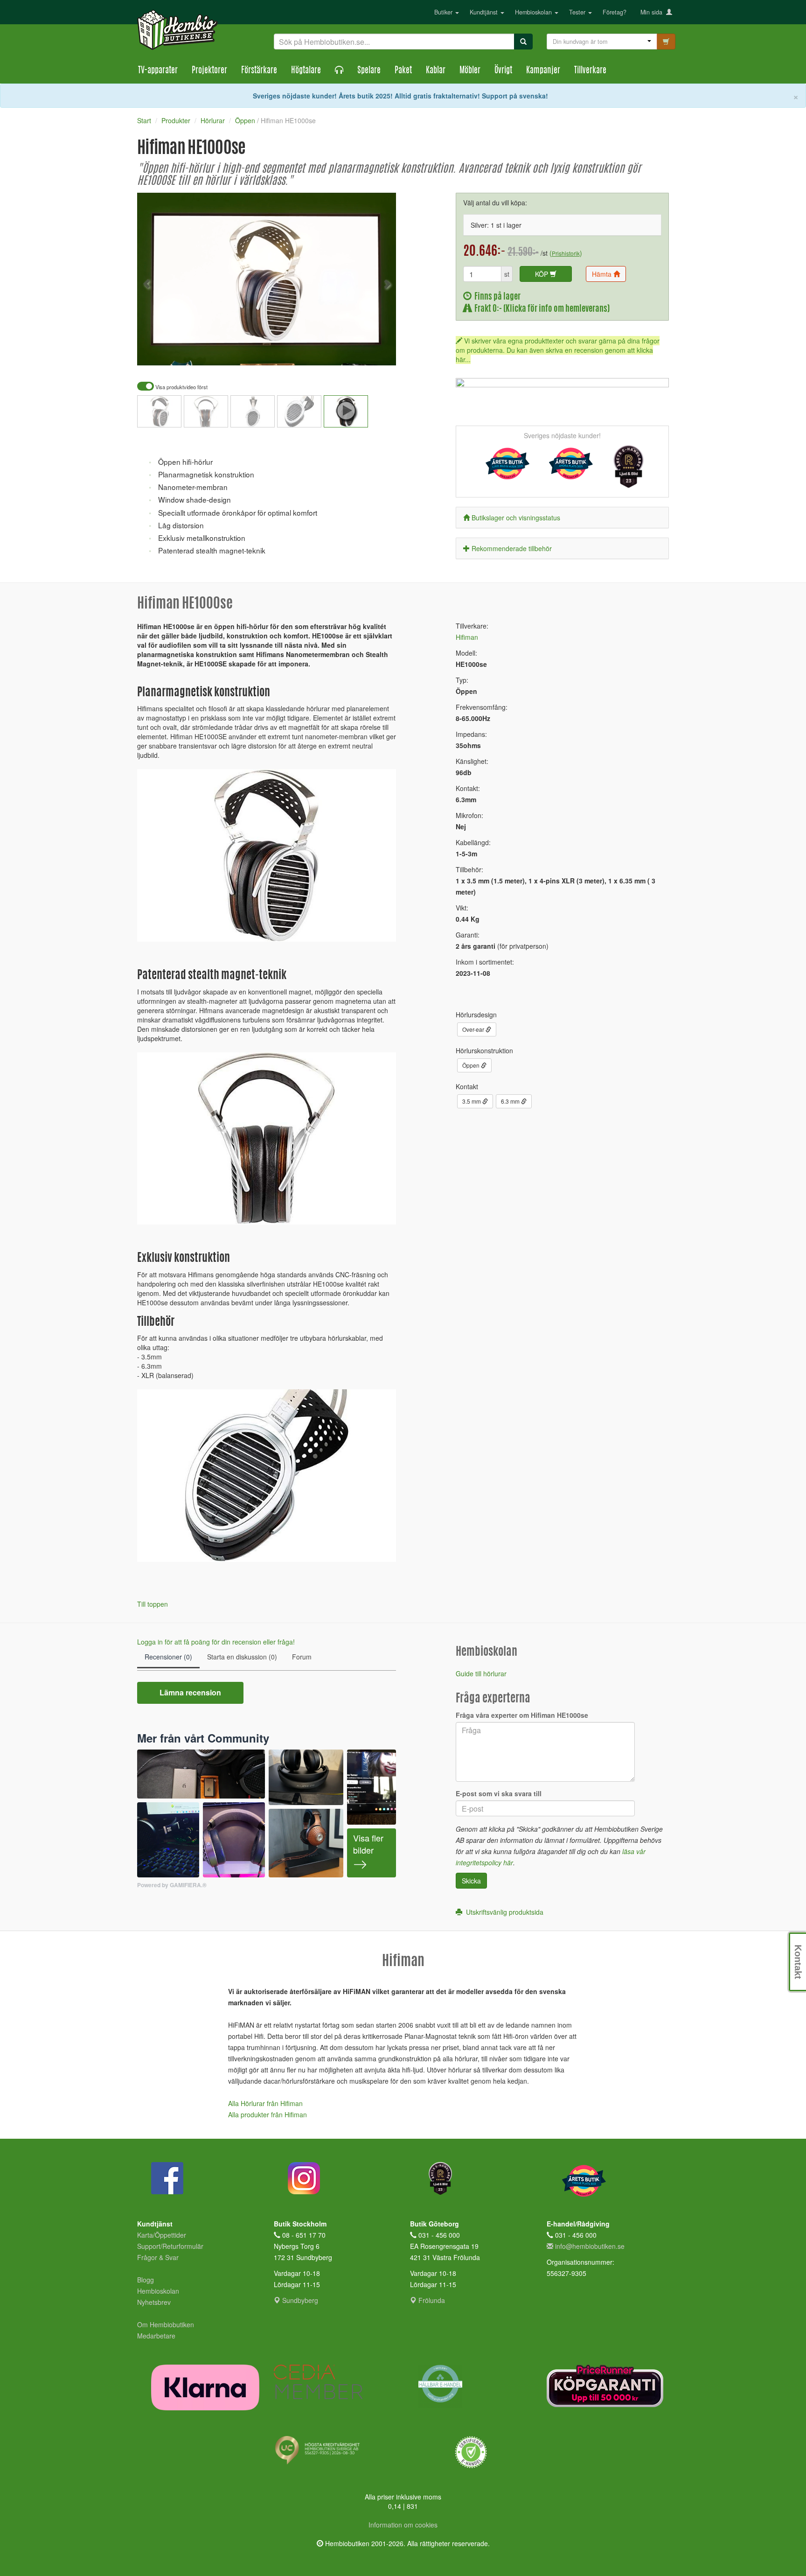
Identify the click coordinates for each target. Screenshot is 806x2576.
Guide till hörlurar (481, 1673)
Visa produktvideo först (181, 387)
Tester (578, 12)
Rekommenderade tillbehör (512, 548)
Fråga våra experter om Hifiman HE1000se (522, 1715)
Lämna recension (190, 1692)
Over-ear (474, 1029)
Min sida (653, 12)
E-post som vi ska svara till (499, 1793)
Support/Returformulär (170, 2246)
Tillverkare (590, 71)
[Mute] (327, 352)
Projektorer (209, 71)
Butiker (444, 12)
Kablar (436, 71)
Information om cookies (403, 2525)
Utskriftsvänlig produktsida (503, 1912)
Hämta (603, 274)
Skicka (471, 1881)
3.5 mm (472, 1101)
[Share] (360, 352)
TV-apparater (158, 71)
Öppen (472, 1065)
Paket (403, 71)
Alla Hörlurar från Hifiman (265, 2103)
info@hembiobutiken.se (590, 2246)
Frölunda (431, 2300)
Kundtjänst (485, 12)
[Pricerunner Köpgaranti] (608, 2386)
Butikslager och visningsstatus (516, 518)
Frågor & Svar (158, 2257)
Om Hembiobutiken (166, 2324)
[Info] (377, 352)
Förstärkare (259, 71)
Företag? (615, 12)
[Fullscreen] (342, 352)
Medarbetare (156, 2336)
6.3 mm (511, 1101)
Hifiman (467, 637)
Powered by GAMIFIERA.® (172, 1885)
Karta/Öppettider (162, 2235)
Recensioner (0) (168, 1657)
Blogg (146, 2280)
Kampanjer (543, 71)
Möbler (470, 71)
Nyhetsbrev (154, 2302)
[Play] (154, 352)
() (566, 253)
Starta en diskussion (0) (242, 1657)
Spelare (369, 71)
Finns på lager (496, 297)
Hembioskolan (534, 12)
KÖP (542, 274)
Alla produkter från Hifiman (268, 2114)
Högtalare (306, 71)
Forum (302, 1657)
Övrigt (503, 71)
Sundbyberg (299, 2300)
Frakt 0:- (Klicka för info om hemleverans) (541, 309)
